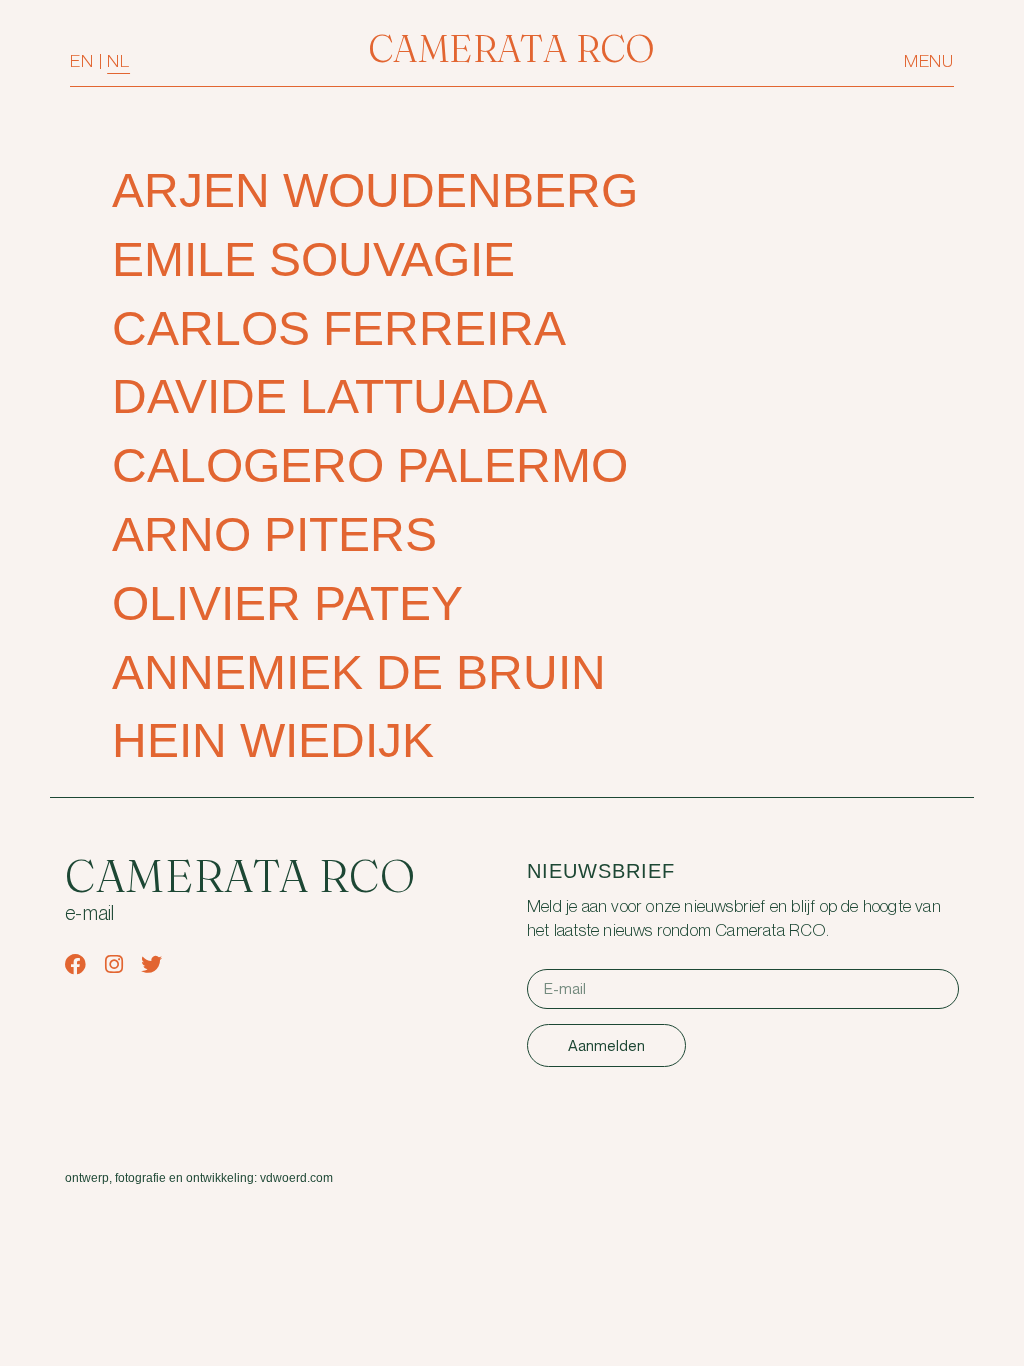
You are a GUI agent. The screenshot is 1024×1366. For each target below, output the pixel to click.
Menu (929, 61)
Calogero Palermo (370, 465)
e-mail (90, 914)
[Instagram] (113, 964)
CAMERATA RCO (512, 48)
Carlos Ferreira (339, 328)
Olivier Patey (287, 603)
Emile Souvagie (313, 259)
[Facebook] (75, 964)
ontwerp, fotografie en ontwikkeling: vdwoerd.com (199, 1178)
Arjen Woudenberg (375, 190)
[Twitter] (151, 964)
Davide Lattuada (329, 396)
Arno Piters (274, 534)
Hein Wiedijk (273, 740)
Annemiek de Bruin (359, 672)
